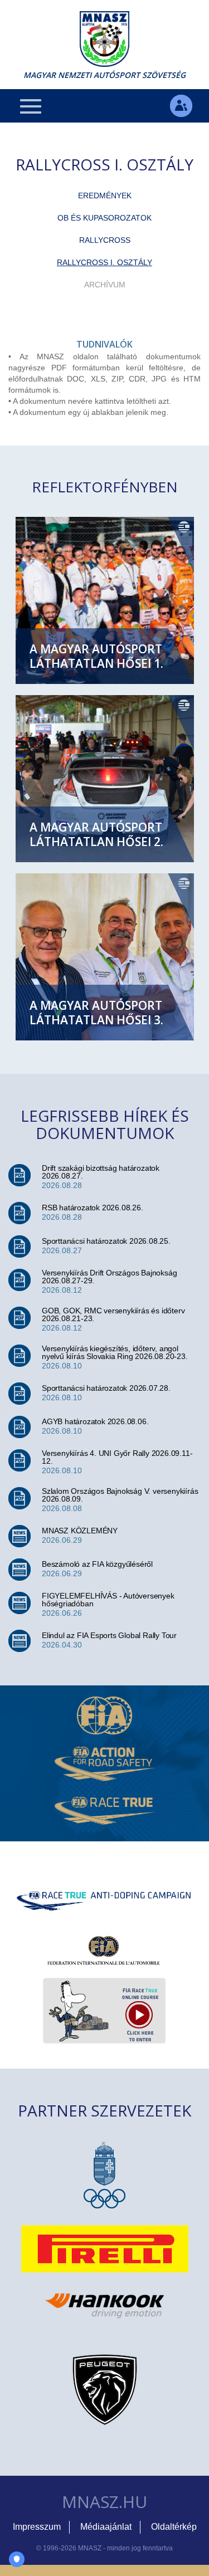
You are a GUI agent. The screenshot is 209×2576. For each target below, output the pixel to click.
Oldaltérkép (174, 2527)
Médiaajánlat (106, 2527)
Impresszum (37, 2527)
